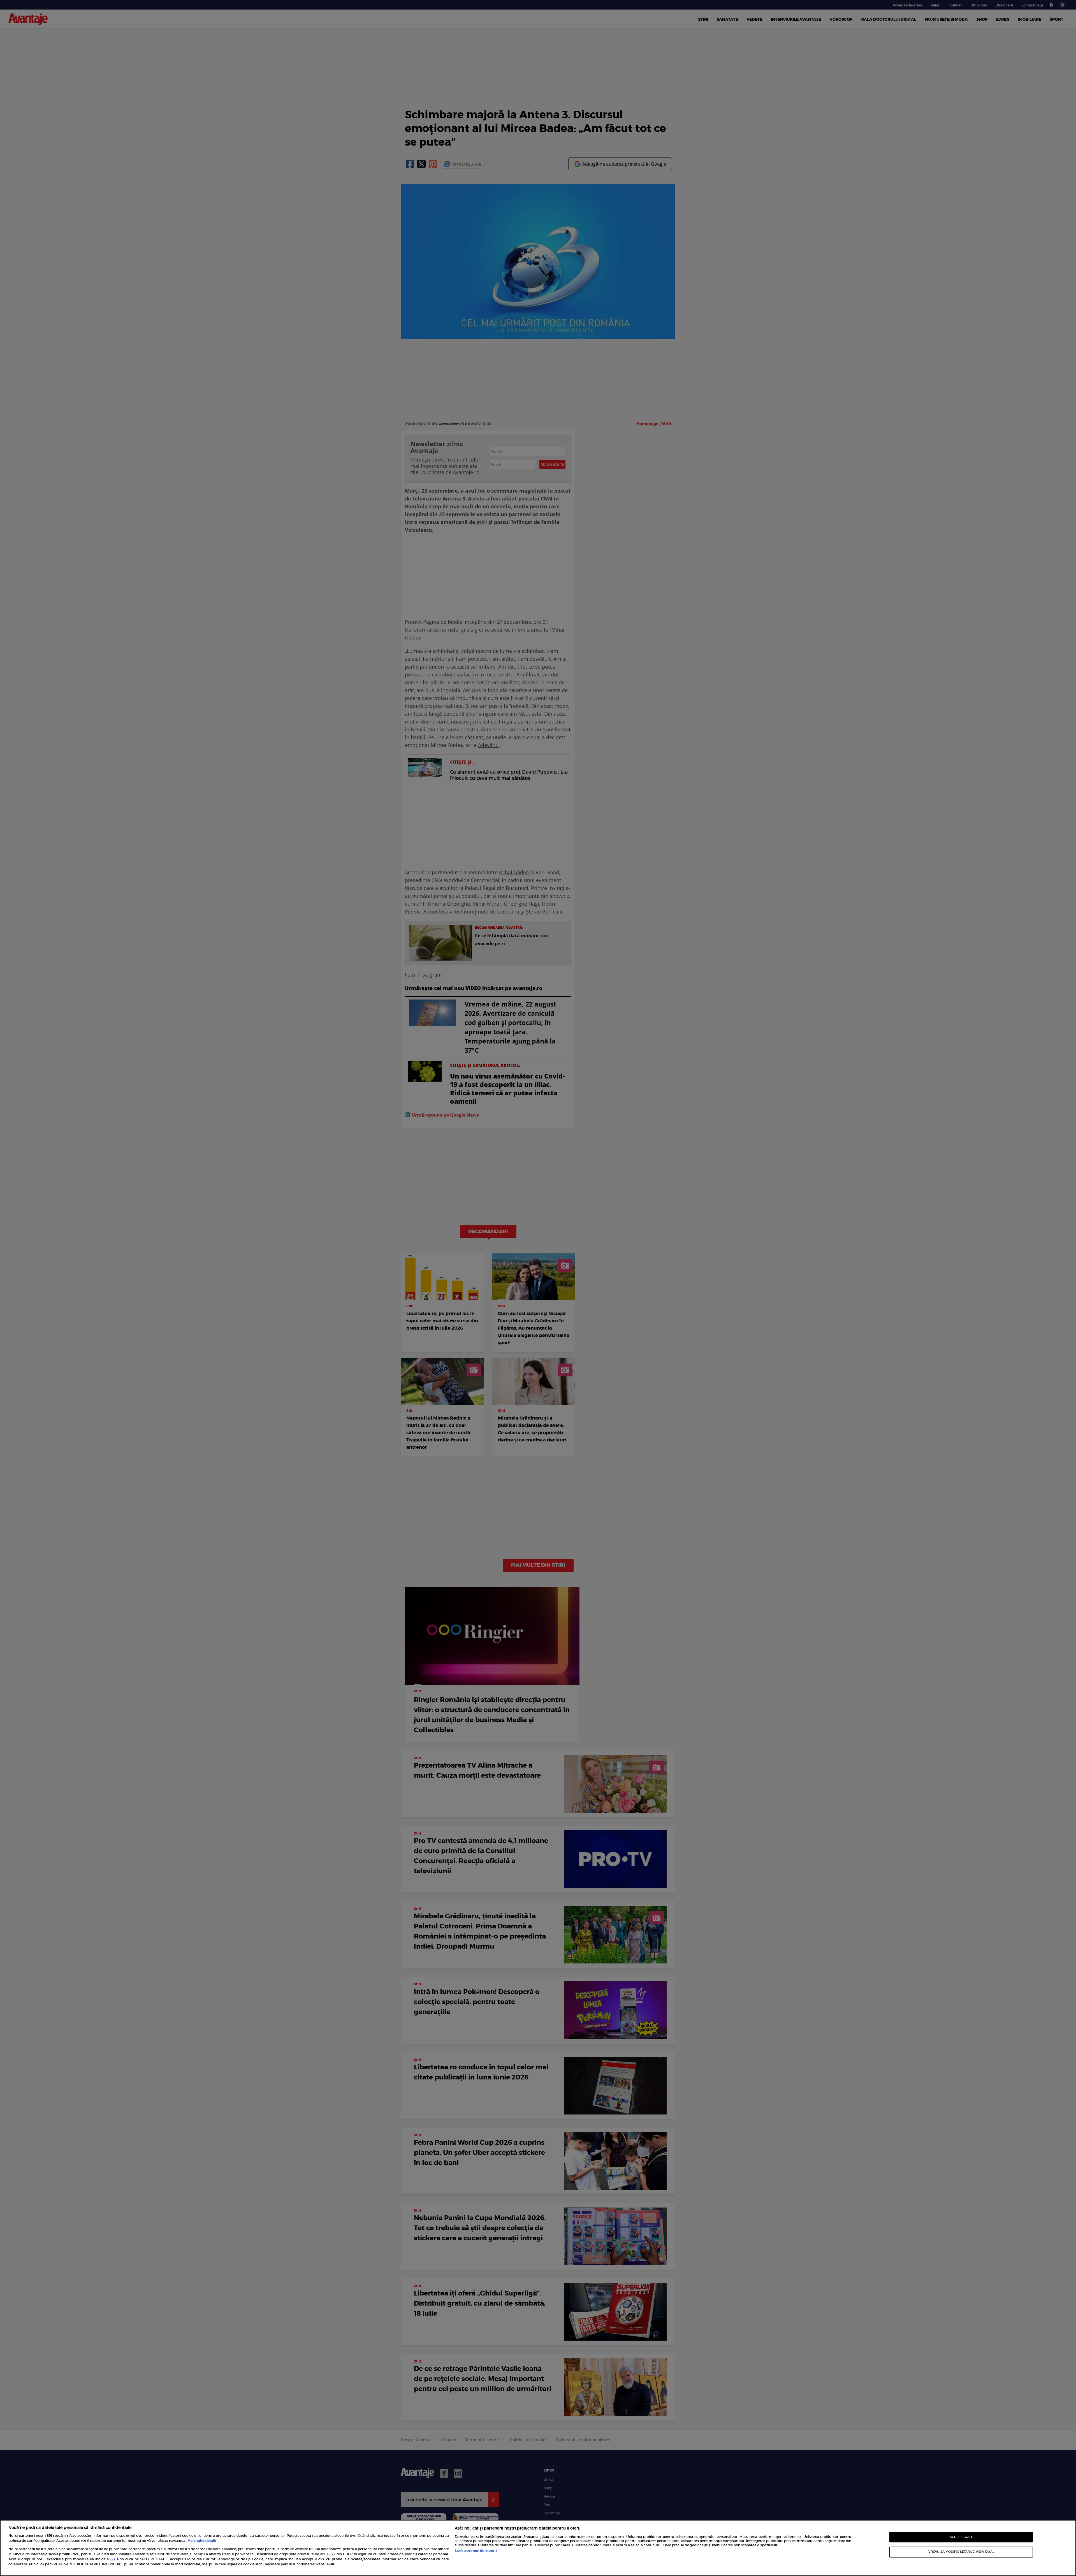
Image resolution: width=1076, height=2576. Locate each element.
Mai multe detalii (202, 2541)
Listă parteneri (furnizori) (476, 2551)
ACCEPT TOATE (961, 2537)
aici (112, 2559)
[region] (538, 2548)
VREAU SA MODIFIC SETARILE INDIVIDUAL (961, 2552)
